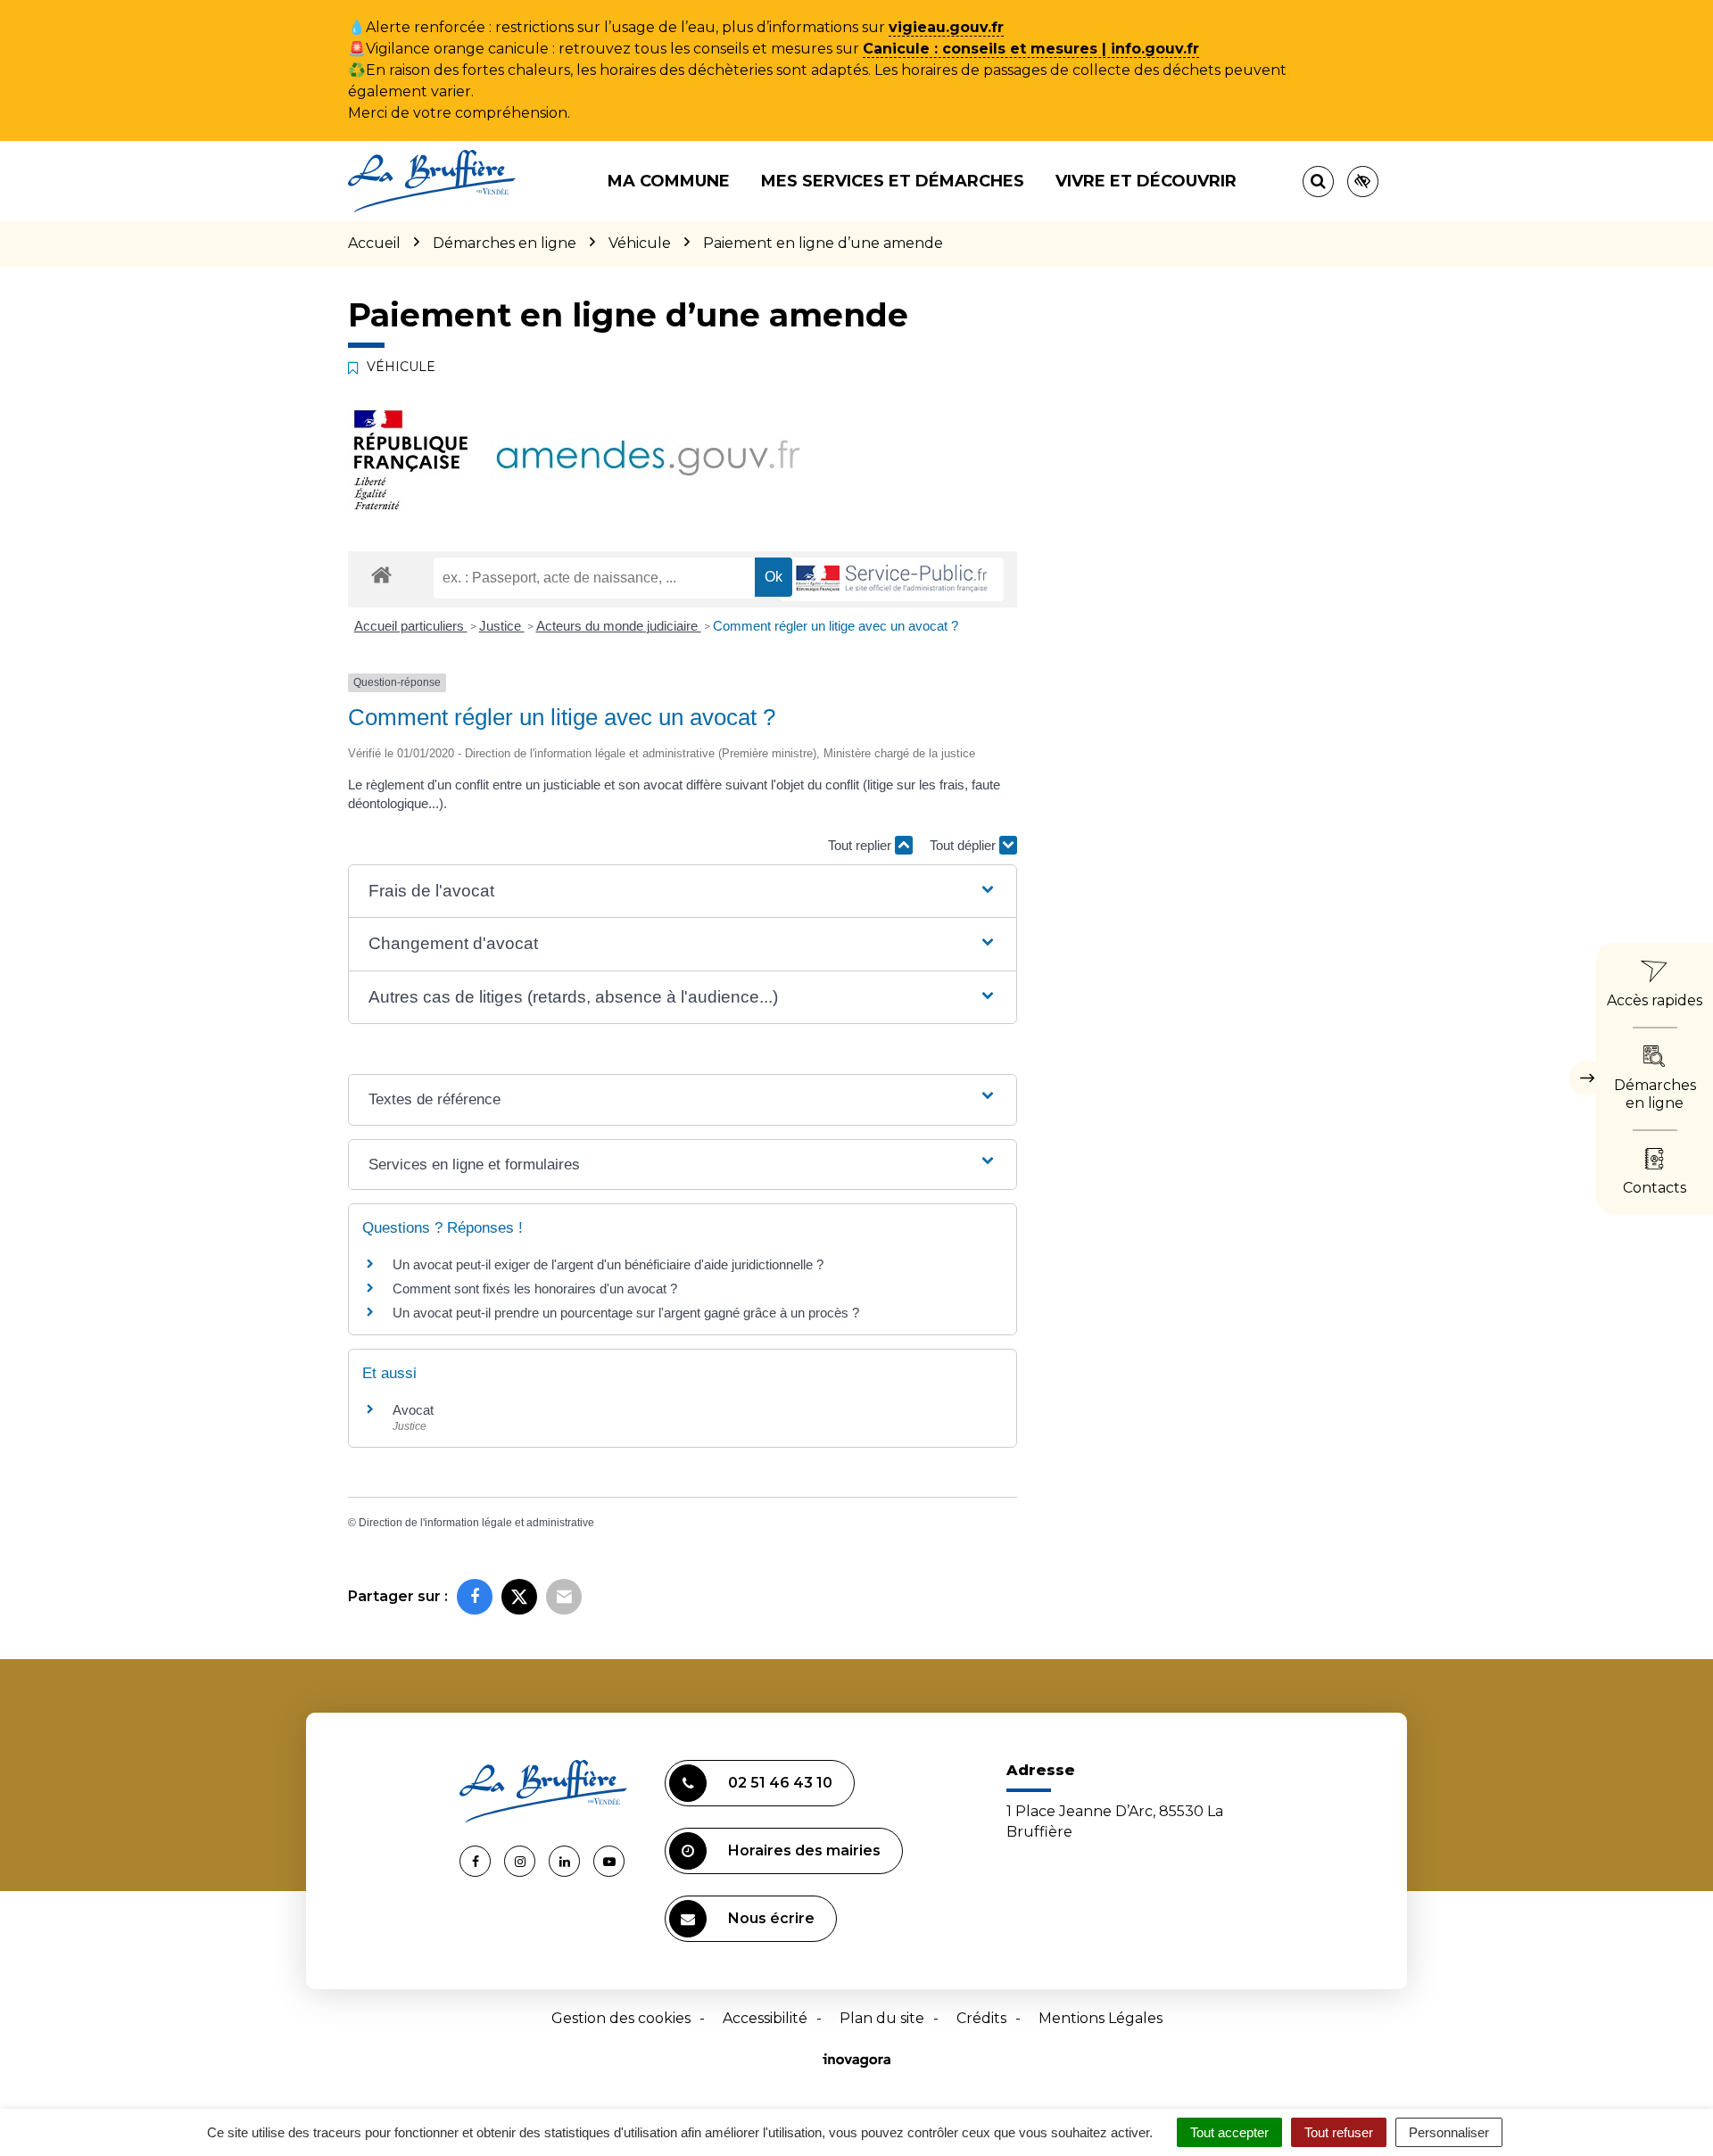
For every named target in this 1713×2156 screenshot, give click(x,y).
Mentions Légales (1101, 2018)
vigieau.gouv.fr (946, 27)
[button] (682, 892)
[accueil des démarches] (381, 574)
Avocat (413, 1410)
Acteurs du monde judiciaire (619, 626)
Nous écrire (771, 1918)
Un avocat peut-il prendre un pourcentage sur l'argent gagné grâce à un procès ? (626, 1313)
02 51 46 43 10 (780, 1783)
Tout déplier (964, 845)
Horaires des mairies (804, 1850)
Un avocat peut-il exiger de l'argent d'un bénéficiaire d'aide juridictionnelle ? (608, 1264)
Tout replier (861, 845)
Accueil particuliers (411, 626)
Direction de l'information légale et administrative (476, 1523)
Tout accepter (1229, 2132)
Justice (502, 626)
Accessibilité (765, 2018)
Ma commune (669, 181)
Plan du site (882, 2018)
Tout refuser (1339, 2132)
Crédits (981, 2018)
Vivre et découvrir (1146, 181)
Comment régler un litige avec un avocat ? (836, 626)
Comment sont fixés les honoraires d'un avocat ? (535, 1289)
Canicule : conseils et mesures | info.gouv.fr (1031, 49)
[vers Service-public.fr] (892, 579)
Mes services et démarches (893, 181)
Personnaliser (1449, 2132)
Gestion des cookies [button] (621, 2018)
